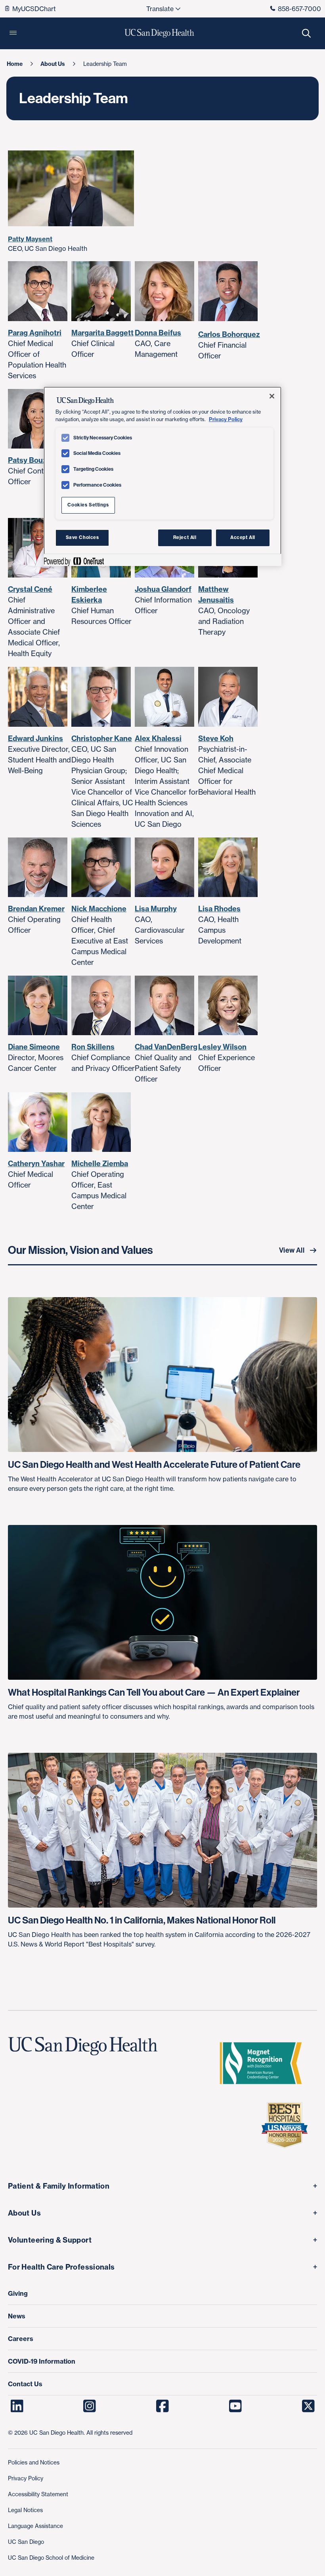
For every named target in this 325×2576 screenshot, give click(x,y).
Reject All (185, 537)
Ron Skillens (93, 1047)
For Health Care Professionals (61, 2267)
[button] (13, 33)
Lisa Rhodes (219, 909)
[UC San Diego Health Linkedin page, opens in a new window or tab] (17, 2406)
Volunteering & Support (50, 2240)
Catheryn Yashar (36, 1164)
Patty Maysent (30, 239)
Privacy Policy (26, 2478)
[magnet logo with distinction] (264, 2063)
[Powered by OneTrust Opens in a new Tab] (74, 561)
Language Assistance (35, 2526)
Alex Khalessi (158, 738)
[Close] (272, 396)
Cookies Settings (88, 505)
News (17, 2316)
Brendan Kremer (36, 909)
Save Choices (82, 537)
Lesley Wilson (222, 1047)
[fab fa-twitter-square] (308, 2406)
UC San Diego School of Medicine (51, 2558)
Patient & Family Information (59, 2186)
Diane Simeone (34, 1047)
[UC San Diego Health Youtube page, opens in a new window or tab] (235, 2406)
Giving (18, 2293)
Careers (21, 2339)
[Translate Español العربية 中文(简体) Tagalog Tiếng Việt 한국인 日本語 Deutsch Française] (163, 9)
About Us (24, 2213)
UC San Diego (26, 2542)
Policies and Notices (34, 2462)
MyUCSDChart (34, 9)
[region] (162, 476)
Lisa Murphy (156, 909)
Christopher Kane (102, 738)
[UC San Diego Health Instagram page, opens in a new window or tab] (90, 2406)
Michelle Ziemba (100, 1164)
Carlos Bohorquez (229, 334)
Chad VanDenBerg (166, 1047)
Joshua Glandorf (163, 589)
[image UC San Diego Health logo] (160, 33)
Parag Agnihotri (35, 333)
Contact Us (25, 2384)
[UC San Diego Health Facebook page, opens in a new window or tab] (163, 2406)
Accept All (243, 537)
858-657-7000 (299, 9)
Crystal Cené (30, 589)
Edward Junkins (35, 738)
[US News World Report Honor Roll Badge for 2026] (288, 2125)
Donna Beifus (158, 333)
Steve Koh (216, 738)
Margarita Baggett (102, 333)
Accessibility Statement (38, 2494)
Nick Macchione (99, 909)
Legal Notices (25, 2510)
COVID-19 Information (42, 2361)
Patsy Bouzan (32, 460)
